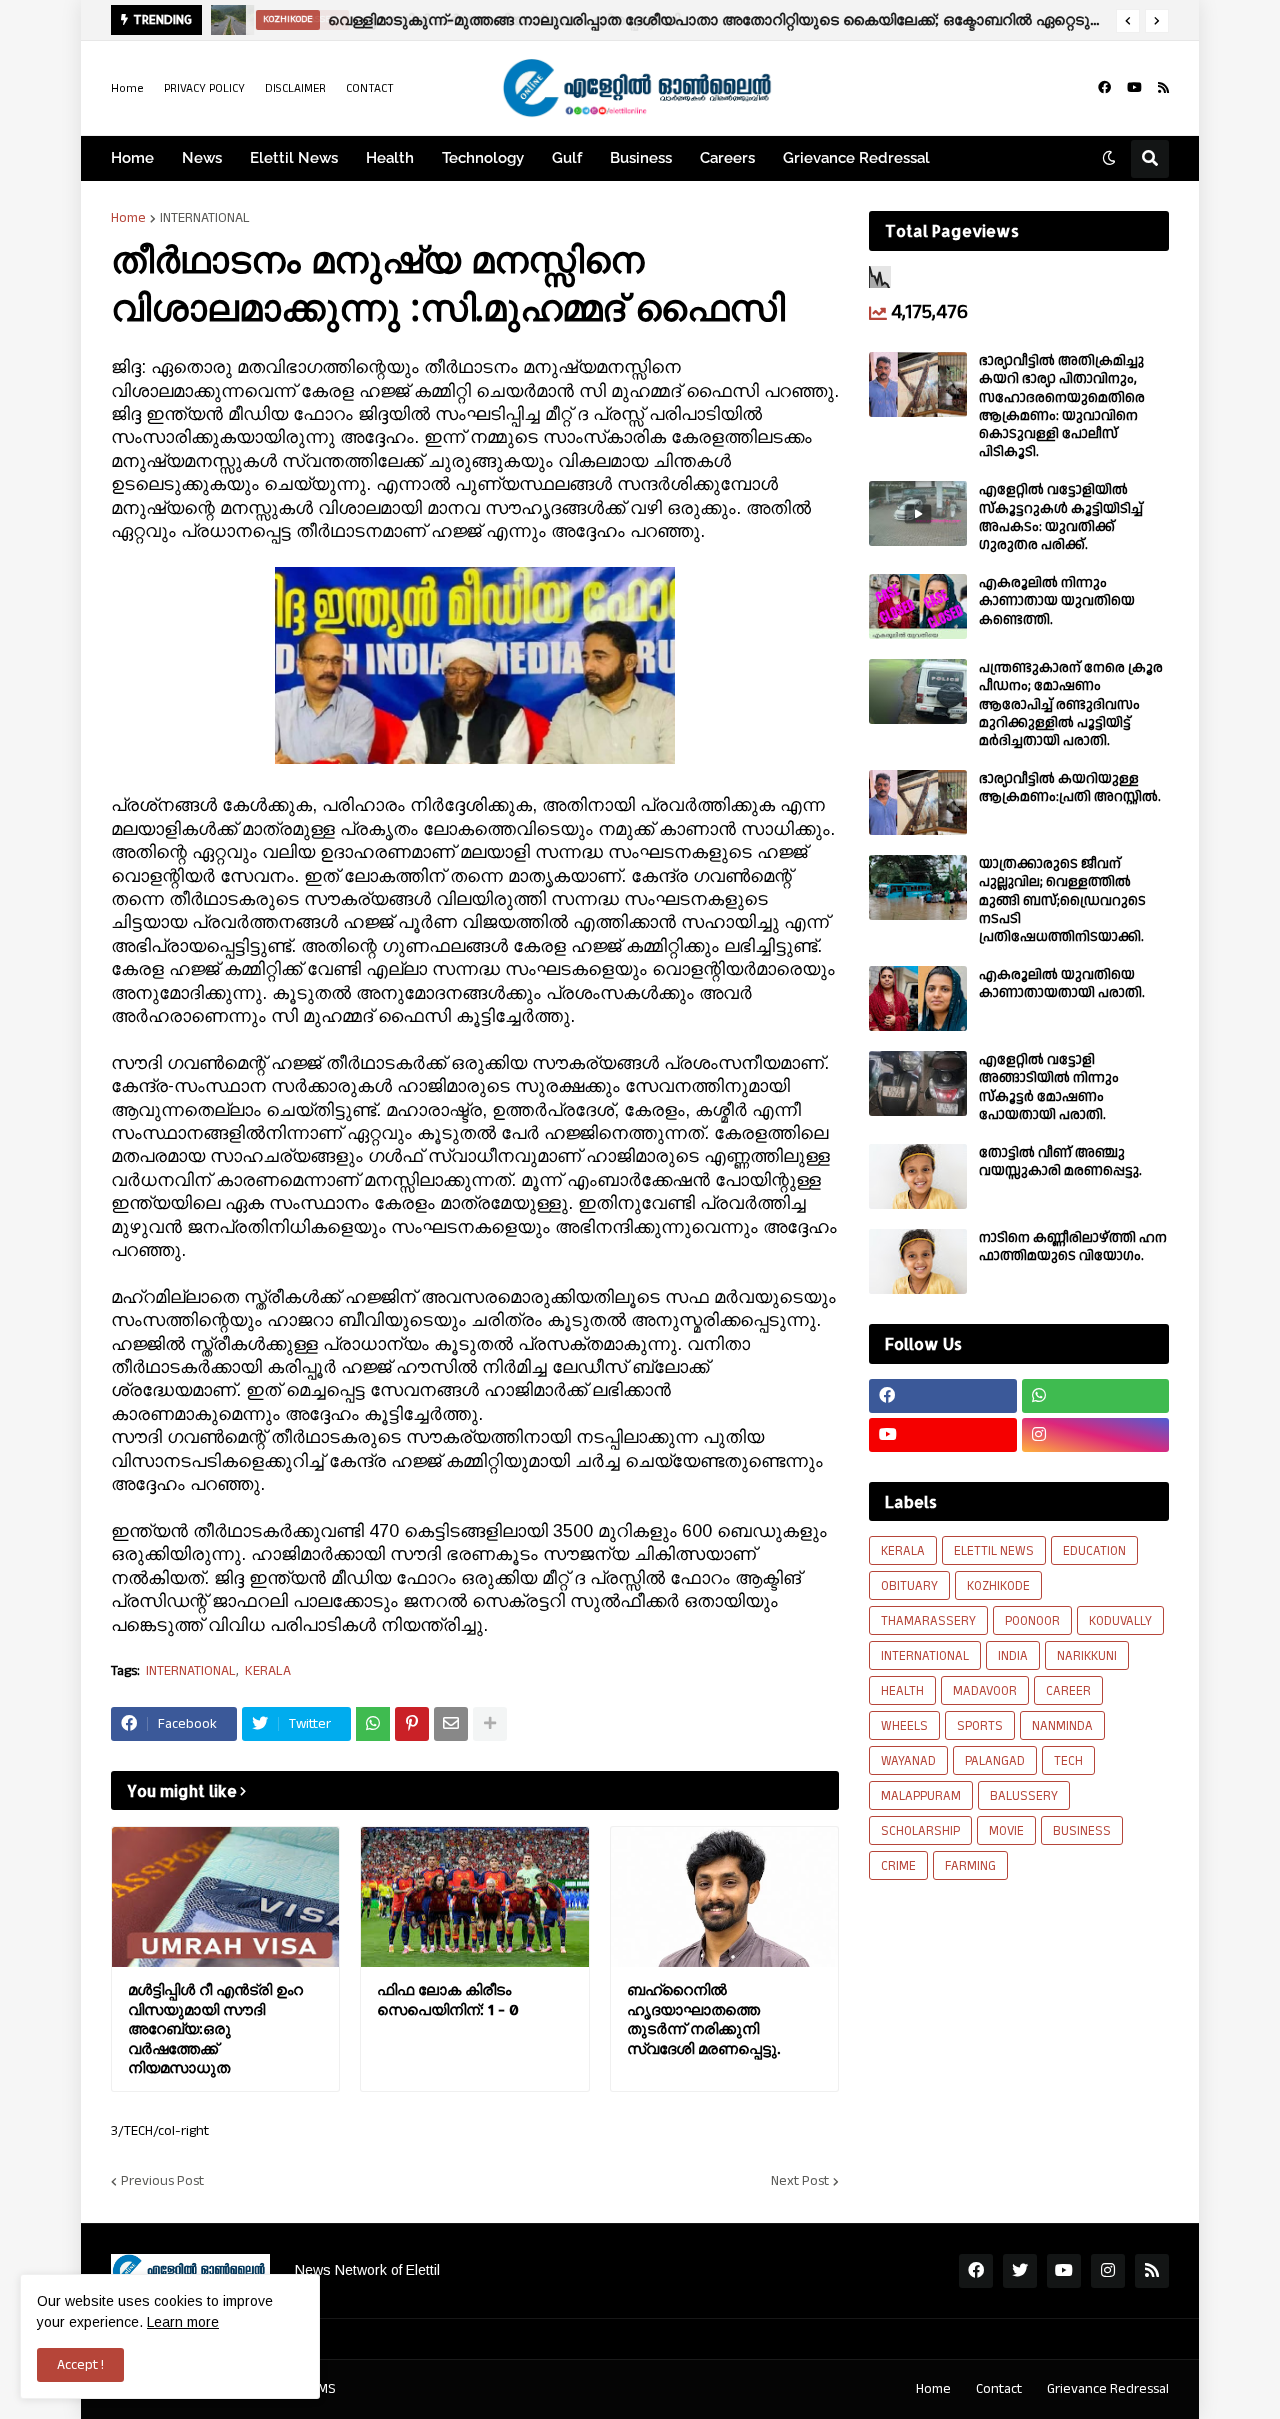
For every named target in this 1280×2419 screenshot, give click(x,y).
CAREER (1068, 1691)
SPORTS (980, 1726)
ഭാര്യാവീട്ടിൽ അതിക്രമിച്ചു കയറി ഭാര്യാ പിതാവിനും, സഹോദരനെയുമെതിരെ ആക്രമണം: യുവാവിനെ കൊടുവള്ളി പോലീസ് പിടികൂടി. (1062, 406)
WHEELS (904, 1726)
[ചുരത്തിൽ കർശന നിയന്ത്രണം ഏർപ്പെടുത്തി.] (227, 20)
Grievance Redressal (1108, 2389)
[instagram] (1096, 1435)
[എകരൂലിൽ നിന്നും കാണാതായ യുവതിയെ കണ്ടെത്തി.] (918, 606)
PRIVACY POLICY (204, 88)
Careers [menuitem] (727, 158)
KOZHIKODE (998, 1586)
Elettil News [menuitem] (294, 158)
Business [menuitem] (641, 158)
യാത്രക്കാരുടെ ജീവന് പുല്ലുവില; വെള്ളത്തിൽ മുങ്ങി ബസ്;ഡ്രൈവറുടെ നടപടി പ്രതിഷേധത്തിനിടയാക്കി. (1062, 900)
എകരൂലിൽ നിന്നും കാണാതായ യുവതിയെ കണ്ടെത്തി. (1057, 601)
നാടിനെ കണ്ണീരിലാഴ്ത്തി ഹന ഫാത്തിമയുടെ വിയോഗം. (1073, 1247)
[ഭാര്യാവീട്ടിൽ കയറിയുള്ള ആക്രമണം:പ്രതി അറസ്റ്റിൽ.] (918, 802)
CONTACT (370, 88)
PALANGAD (995, 1761)
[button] (1128, 21)
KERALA (268, 1671)
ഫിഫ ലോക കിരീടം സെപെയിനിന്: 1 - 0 (448, 1999)
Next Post (800, 2181)
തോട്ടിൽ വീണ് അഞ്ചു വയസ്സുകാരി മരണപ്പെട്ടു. (1060, 1162)
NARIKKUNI (1087, 1656)
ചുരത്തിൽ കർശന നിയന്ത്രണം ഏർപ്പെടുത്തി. (511, 19)
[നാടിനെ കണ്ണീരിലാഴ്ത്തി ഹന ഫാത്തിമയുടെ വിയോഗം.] (918, 1261)
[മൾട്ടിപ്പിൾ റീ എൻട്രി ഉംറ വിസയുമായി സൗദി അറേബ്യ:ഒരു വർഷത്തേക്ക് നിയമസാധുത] (225, 1897)
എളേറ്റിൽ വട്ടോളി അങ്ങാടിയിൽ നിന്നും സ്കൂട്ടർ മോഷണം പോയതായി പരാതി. (1049, 1087)
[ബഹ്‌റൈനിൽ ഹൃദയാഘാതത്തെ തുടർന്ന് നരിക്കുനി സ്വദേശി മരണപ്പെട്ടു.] (724, 1897)
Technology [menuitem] (483, 158)
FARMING (970, 1866)
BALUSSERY (1024, 1796)
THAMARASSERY (928, 1621)
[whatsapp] (1096, 1396)
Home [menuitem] (132, 158)
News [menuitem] (202, 158)
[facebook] (1104, 88)
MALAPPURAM (921, 1796)
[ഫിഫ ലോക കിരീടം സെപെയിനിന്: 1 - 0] (474, 1897)
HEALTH (902, 1691)
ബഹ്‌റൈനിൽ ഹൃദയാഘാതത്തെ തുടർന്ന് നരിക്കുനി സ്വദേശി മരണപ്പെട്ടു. (703, 2019)
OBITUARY (909, 1586)
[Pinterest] (412, 1724)
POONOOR (1032, 1621)
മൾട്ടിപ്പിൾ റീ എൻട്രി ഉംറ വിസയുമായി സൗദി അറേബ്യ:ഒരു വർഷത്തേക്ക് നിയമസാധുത (215, 2028)
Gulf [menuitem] (567, 158)
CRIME (898, 1866)
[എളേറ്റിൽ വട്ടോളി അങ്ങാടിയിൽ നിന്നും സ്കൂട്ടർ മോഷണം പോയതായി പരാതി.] (918, 1083)
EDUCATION (1094, 1551)
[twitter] (1020, 2271)
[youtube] (1134, 88)
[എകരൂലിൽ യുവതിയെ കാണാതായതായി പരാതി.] (918, 998)
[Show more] (490, 1724)
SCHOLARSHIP (920, 1831)
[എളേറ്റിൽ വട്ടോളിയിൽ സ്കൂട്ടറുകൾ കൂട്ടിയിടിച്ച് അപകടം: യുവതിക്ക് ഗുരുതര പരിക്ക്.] (918, 513)
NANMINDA (1062, 1726)
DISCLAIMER (295, 88)
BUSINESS (1082, 1831)
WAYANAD (908, 1761)
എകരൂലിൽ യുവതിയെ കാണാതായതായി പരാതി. (1062, 984)
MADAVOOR (985, 1691)
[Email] (451, 1724)
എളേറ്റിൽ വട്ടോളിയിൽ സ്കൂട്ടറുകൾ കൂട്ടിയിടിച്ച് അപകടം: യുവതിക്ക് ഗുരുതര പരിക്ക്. (1061, 517)
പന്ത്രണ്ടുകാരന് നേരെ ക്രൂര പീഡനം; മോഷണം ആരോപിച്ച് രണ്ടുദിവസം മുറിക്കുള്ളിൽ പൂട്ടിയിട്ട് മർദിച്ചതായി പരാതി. (1071, 704)
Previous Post (162, 2181)
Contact (999, 2389)
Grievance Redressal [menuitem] (856, 158)
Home (127, 88)
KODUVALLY (1120, 1621)
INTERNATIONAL (205, 218)
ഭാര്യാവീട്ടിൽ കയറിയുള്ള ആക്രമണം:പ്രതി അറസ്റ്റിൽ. (1070, 788)
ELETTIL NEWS (994, 1551)
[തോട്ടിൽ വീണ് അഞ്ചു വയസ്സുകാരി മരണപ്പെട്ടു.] (918, 1176)
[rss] (1163, 88)
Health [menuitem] (390, 158)
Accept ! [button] (80, 2365)
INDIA (1013, 1656)
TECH (1068, 1761)
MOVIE (1006, 1831)
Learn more (183, 2322)
